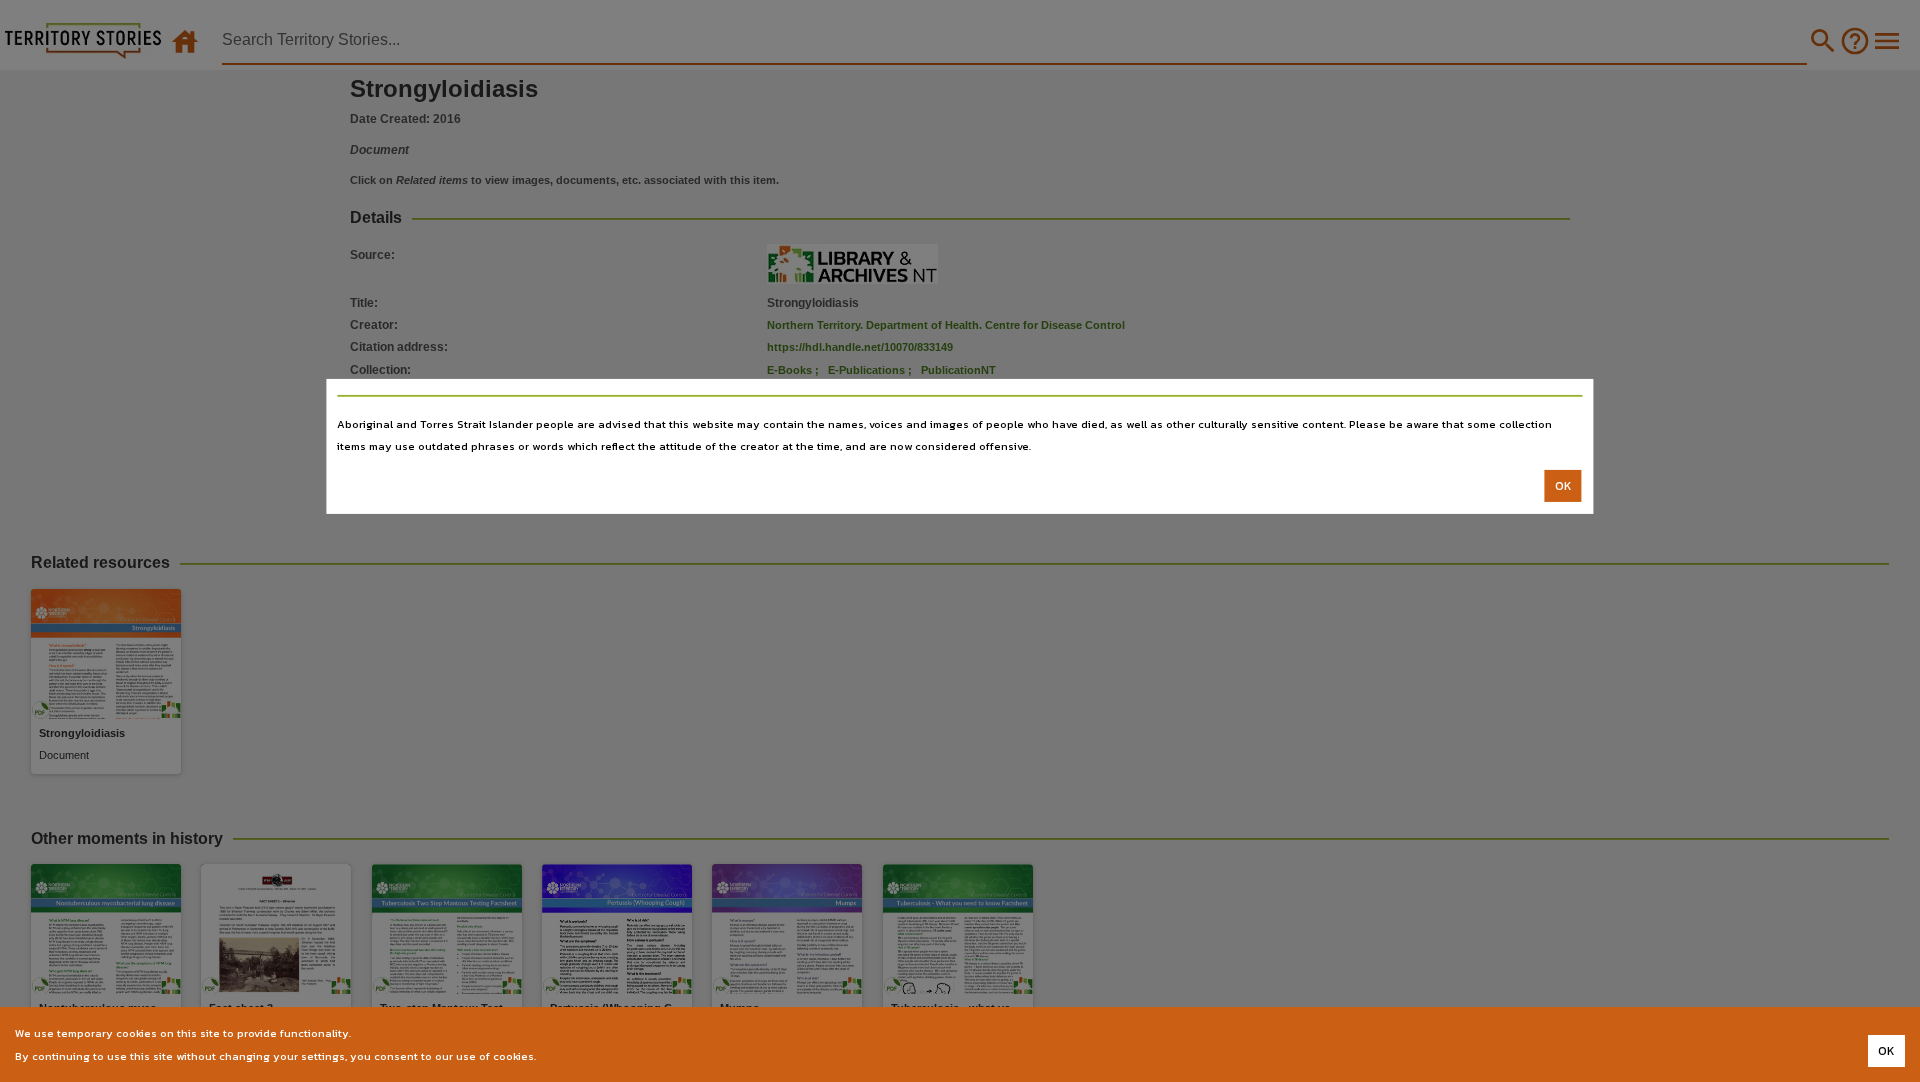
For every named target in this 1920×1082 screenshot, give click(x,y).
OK (1563, 486)
